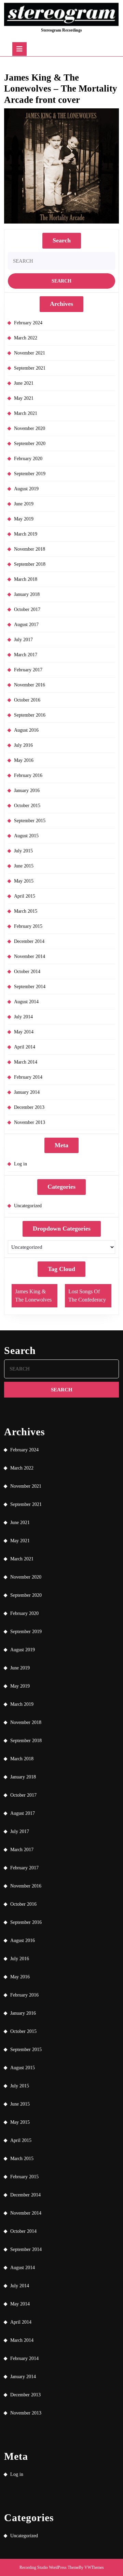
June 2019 (24, 504)
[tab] (19, 49)
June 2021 (24, 383)
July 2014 (23, 1017)
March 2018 (26, 579)
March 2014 (26, 1062)
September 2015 (30, 821)
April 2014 (25, 1047)
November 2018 (30, 549)
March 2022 (26, 338)
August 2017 (26, 625)
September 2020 (30, 444)
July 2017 (23, 640)
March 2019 (26, 534)
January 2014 (27, 1092)
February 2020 (28, 459)
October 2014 (27, 972)
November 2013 (30, 1122)
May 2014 (24, 1032)
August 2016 (26, 730)
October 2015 (27, 806)
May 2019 (24, 519)
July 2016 (23, 745)
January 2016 (27, 790)
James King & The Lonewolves (33, 1296)
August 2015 (26, 836)
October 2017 (27, 609)
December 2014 (29, 941)
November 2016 (30, 685)
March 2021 (26, 413)
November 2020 (30, 428)
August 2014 (26, 1002)
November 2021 (30, 353)
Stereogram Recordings (61, 30)
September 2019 (30, 474)
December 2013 (29, 1107)
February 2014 (28, 1077)
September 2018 (30, 564)
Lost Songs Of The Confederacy (87, 1296)
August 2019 (26, 489)
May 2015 (24, 881)
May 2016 (24, 760)
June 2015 (24, 866)
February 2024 (28, 323)
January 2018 (27, 594)
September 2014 (30, 987)
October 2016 (27, 700)
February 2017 (28, 670)
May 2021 (24, 398)
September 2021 (30, 368)
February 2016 (28, 775)
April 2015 (25, 896)
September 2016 (30, 715)
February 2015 (28, 926)
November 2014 (30, 956)
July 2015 (23, 851)
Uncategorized (28, 1206)
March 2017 (26, 655)
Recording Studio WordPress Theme (49, 2567)
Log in (20, 1164)
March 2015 (26, 911)
